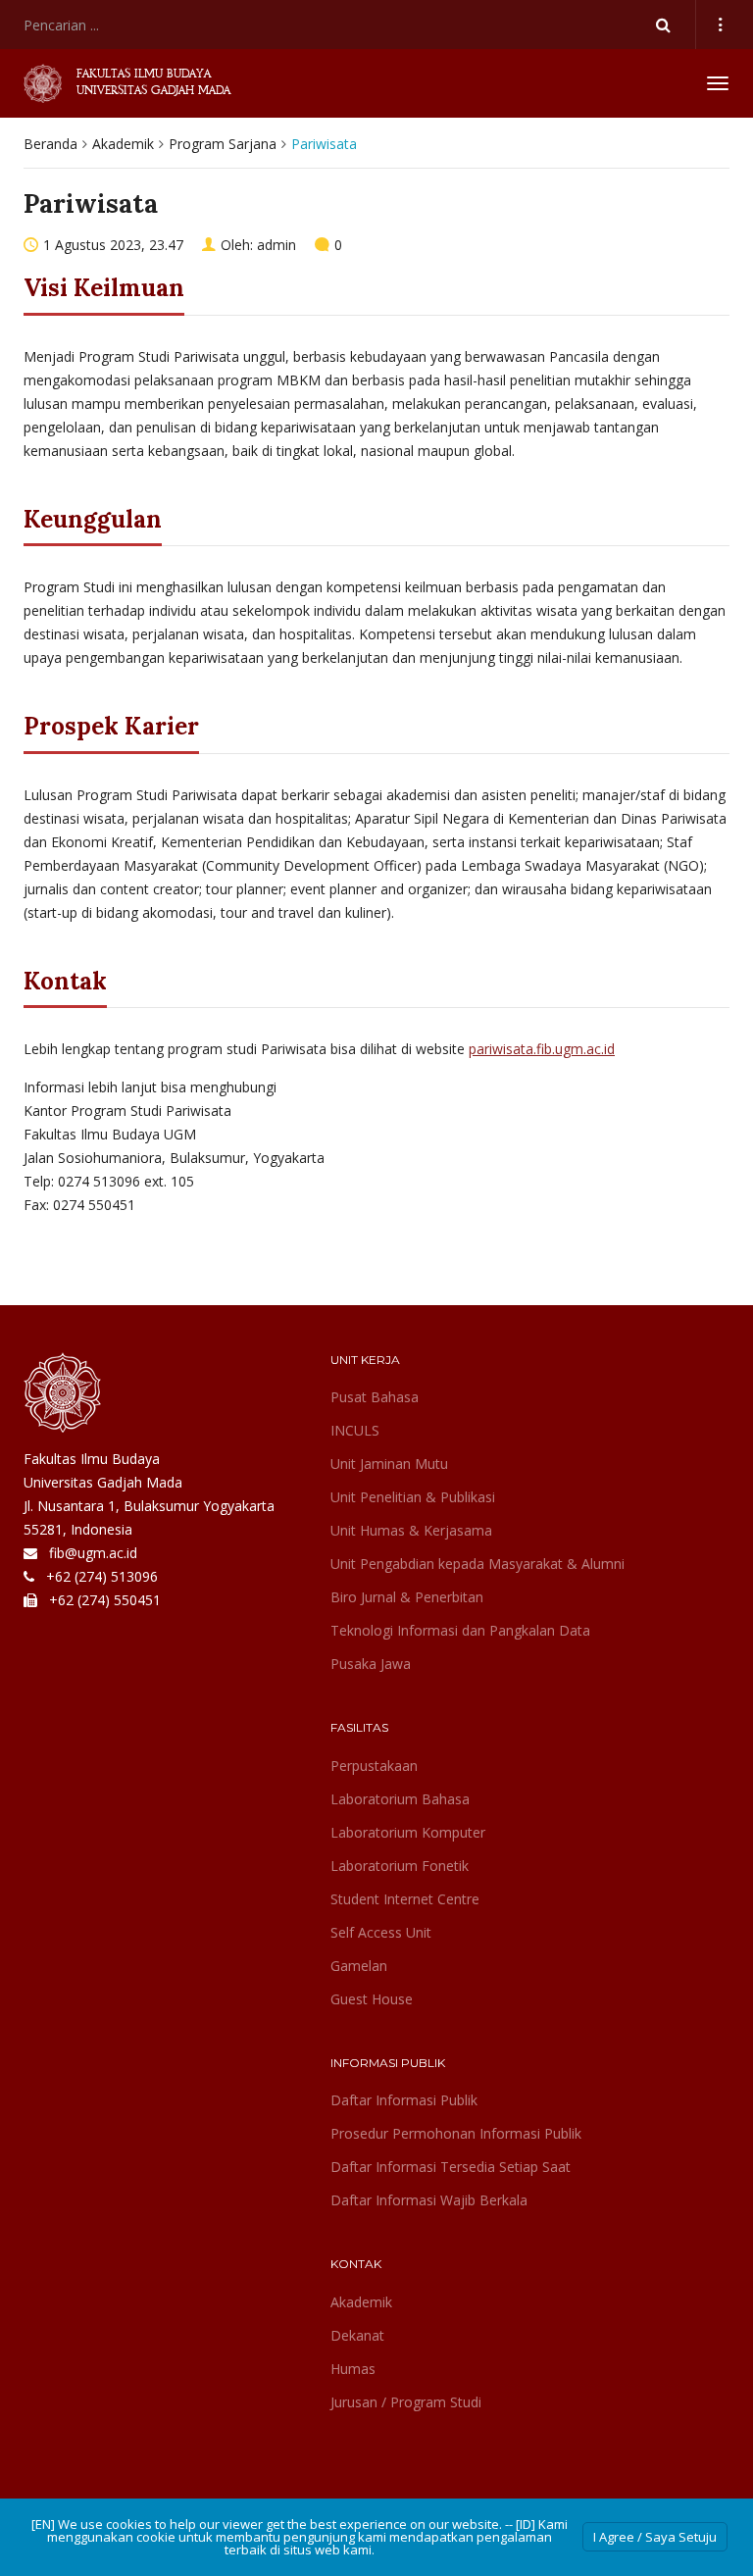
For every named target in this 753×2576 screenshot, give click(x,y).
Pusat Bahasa (375, 1397)
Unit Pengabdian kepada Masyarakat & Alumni (477, 1564)
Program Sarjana (223, 144)
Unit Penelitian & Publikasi (413, 1497)
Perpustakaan (374, 1766)
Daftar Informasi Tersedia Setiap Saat (451, 2167)
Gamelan (359, 1966)
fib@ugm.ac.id (93, 1553)
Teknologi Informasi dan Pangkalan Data (460, 1630)
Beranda (50, 144)
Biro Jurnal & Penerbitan (407, 1597)
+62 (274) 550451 (105, 1600)
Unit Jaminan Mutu (389, 1464)
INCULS (355, 1430)
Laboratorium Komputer (408, 1832)
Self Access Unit (381, 1932)
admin (276, 245)
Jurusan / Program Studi (406, 2402)
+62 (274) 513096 (102, 1576)
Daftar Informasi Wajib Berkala (429, 2200)
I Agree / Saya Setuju (655, 2537)
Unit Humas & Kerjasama (411, 1530)
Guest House (372, 1999)
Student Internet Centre (405, 1899)
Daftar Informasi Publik (404, 2100)
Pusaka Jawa (371, 1664)
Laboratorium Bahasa (400, 1799)
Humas (353, 2369)
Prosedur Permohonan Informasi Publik (456, 2133)
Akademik (123, 144)
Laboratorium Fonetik (400, 1866)
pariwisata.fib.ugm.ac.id (542, 1049)
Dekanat (357, 2335)
